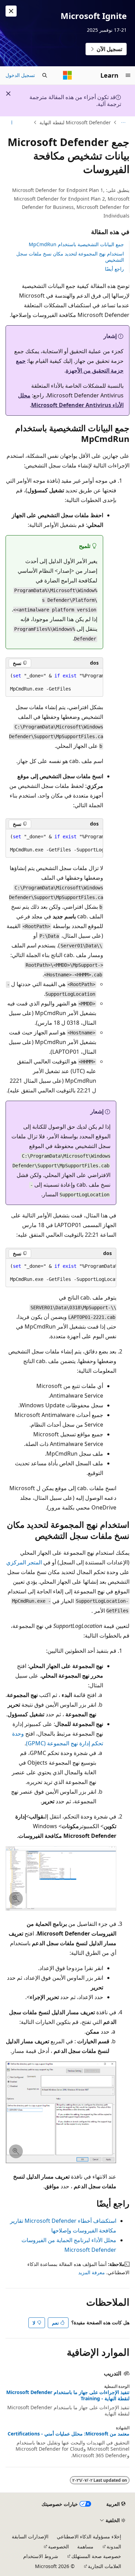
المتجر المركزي (24, 1562)
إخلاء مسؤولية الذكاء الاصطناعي (89, 2536)
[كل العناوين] (123, 123)
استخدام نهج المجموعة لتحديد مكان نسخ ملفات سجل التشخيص (70, 257)
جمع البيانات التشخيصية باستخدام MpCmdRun (76, 244)
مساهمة (85, 2546)
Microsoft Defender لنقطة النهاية (75, 122)
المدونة (114, 2546)
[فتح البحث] (45, 75)
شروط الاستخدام (41, 2556)
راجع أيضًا (114, 269)
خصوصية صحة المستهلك (96, 2556)
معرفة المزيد (92, 2272)
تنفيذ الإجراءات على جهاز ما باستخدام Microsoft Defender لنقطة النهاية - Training (68, 2395)
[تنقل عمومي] (128, 75)
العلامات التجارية (105, 2566)
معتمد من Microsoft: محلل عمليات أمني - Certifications (69, 2434)
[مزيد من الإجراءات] (12, 123)
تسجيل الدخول (20, 75)
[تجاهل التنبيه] (11, 11)
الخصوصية (58, 2546)
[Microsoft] (67, 75)
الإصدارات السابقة (30, 2536)
